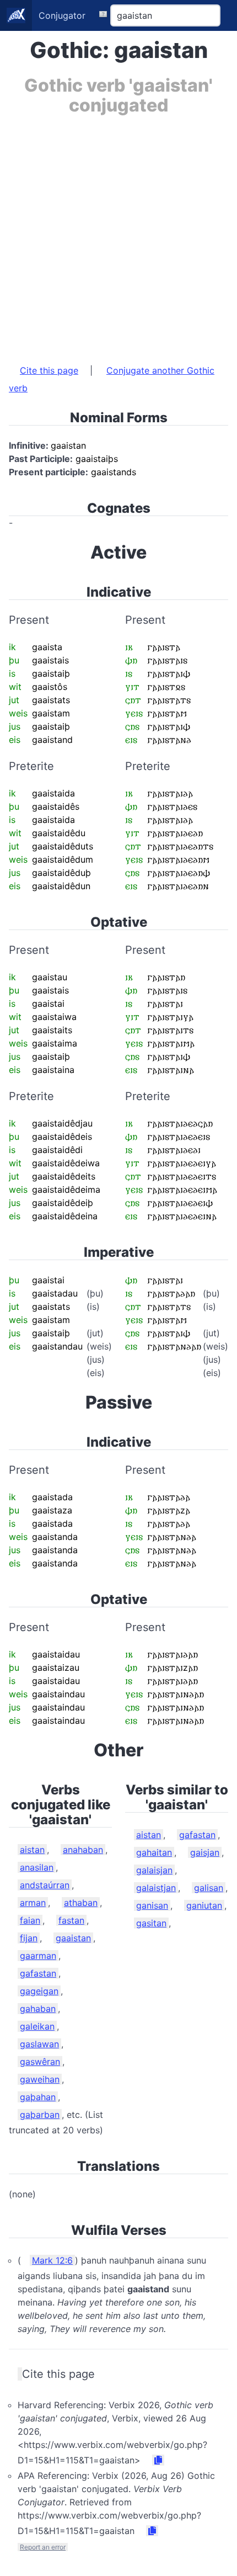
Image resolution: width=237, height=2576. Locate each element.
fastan (71, 1920)
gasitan (151, 1923)
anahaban (83, 1850)
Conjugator (62, 15)
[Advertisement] (118, 234)
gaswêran (40, 2062)
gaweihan (40, 2079)
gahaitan (154, 1852)
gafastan (38, 1973)
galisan (209, 1888)
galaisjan (154, 1870)
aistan (32, 1850)
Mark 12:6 (52, 2260)
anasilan (37, 1867)
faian (30, 1920)
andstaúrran (45, 1885)
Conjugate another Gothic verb (112, 379)
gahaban (38, 2009)
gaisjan (205, 1852)
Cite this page (49, 370)
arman (33, 1903)
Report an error (43, 2547)
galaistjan (156, 1888)
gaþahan (38, 2097)
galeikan (37, 2026)
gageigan (39, 1991)
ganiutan (204, 1905)
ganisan (152, 1905)
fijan (29, 1938)
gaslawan (39, 2044)
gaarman (38, 1956)
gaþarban (40, 2115)
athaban (81, 1903)
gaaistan (73, 1938)
